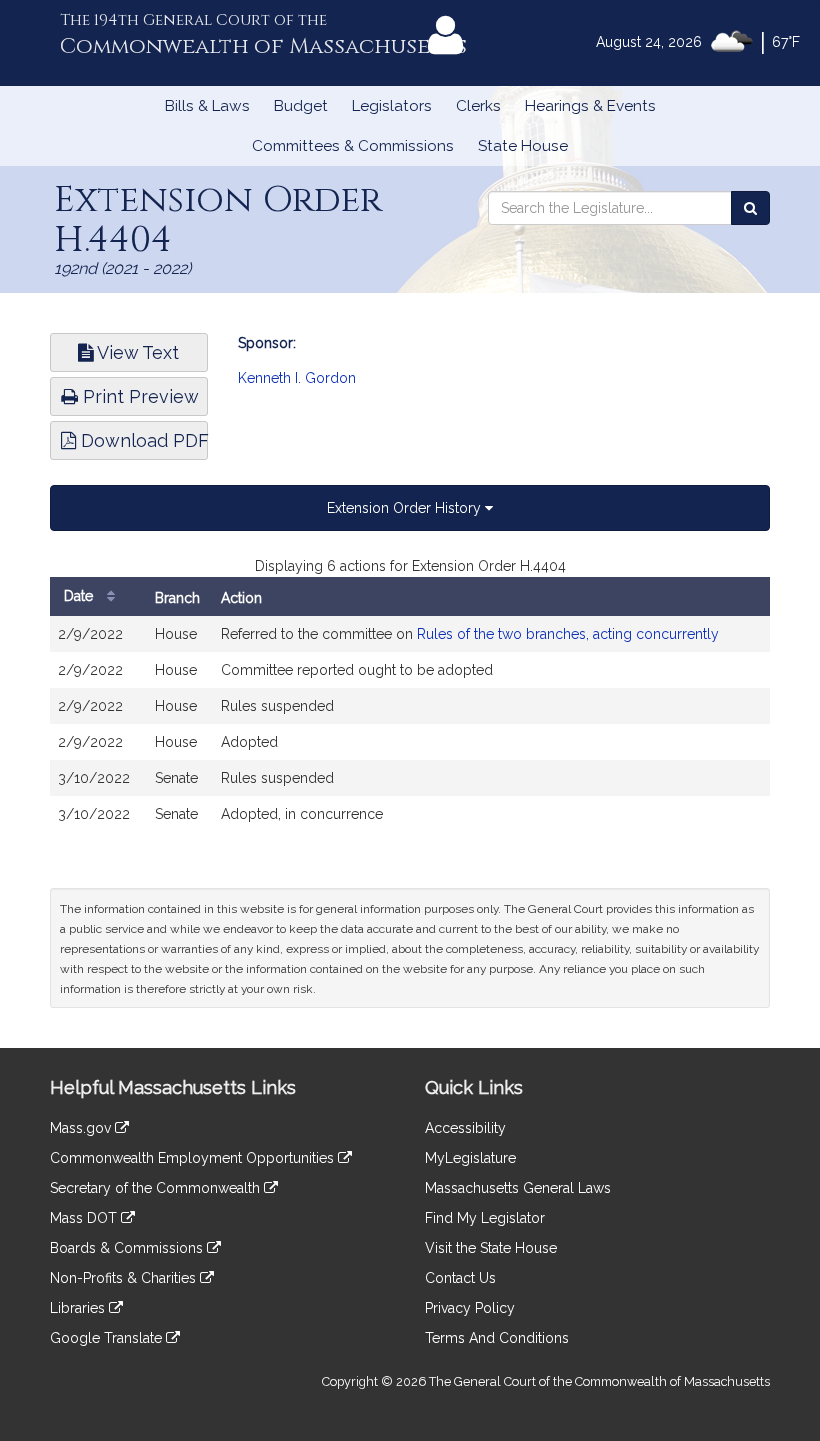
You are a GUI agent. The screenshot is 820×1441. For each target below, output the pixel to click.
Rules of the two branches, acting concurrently (568, 634)
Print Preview (138, 396)
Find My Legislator (485, 1218)
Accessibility (465, 1128)
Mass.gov (82, 1128)
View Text (136, 352)
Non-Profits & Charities (125, 1278)
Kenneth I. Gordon (297, 378)
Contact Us (460, 1278)
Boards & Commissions (128, 1248)
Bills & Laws (207, 106)
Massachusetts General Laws (518, 1188)
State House (523, 146)
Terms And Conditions (497, 1338)
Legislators (392, 106)
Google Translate (108, 1338)
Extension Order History (406, 508)
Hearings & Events (590, 106)
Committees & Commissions (353, 146)
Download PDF (142, 440)
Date (80, 596)
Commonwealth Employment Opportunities (194, 1158)
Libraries (79, 1308)
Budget (301, 106)
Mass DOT (85, 1218)
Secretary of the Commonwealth (157, 1188)
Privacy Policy (470, 1308)
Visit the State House (491, 1248)
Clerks (478, 106)
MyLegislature (470, 1158)
